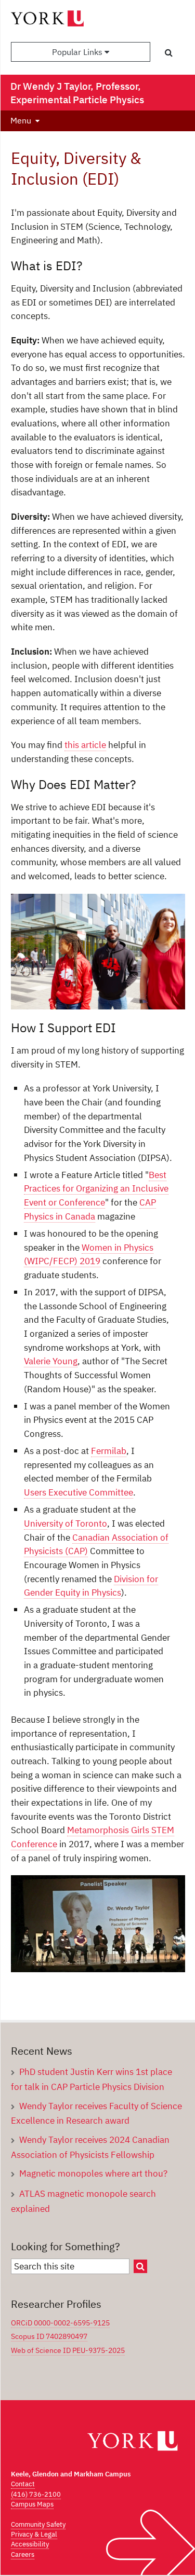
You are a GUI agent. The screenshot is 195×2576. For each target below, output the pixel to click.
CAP (148, 1202)
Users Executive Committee (79, 1492)
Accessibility (30, 2544)
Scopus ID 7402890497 (49, 2336)
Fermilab (109, 1451)
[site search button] (140, 2266)
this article (85, 745)
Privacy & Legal (34, 2534)
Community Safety (38, 2524)
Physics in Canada (60, 1216)
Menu (21, 120)
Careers (23, 2554)
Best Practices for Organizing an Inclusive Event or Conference (96, 1188)
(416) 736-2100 (36, 2494)
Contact (23, 2484)
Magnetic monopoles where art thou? (93, 2173)
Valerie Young (51, 1361)
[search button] (169, 52)
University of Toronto (66, 1523)
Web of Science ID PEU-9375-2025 (68, 2350)
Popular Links (78, 52)
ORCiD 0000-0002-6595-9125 (60, 2323)
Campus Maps (32, 2504)
